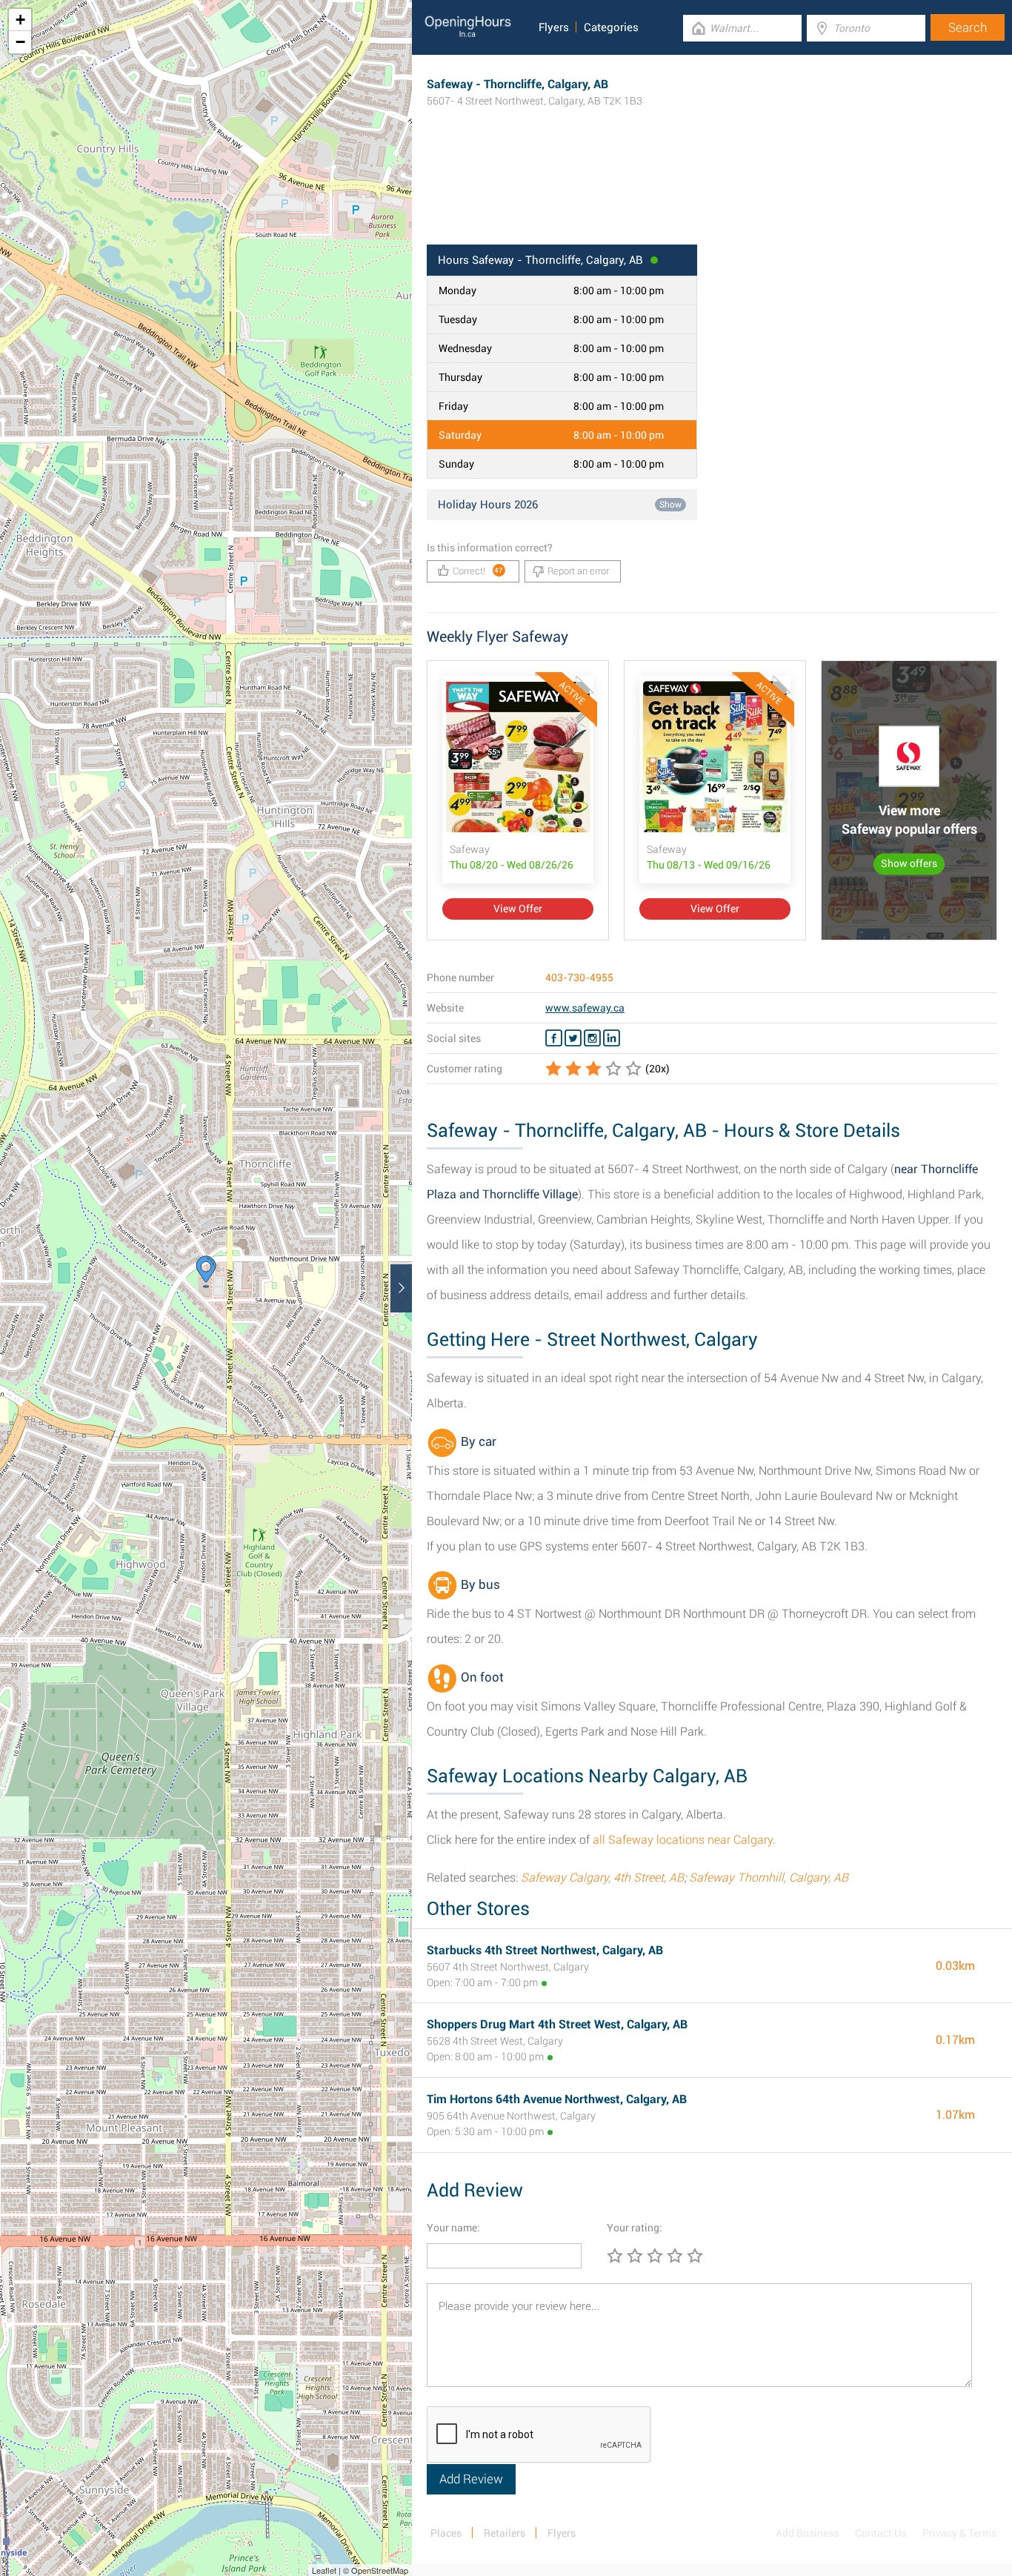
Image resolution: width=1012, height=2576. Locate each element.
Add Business (807, 2533)
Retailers (505, 2533)
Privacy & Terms (959, 2533)
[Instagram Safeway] (592, 1038)
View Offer (518, 909)
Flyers (554, 27)
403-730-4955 (579, 977)
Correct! (478, 571)
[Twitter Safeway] (573, 1038)
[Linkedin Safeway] (612, 1038)
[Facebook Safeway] (554, 1038)
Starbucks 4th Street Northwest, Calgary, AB (545, 1950)
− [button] (20, 42)
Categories (611, 27)
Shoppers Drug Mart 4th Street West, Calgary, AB (557, 2024)
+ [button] (20, 20)
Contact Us (880, 2533)
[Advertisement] (712, 196)
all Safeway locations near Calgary (683, 1840)
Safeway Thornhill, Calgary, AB (769, 1878)
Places (446, 2533)
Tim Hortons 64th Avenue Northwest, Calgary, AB (557, 2099)
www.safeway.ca (585, 1008)
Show (670, 505)
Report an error (578, 571)
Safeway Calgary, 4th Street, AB (602, 1878)
